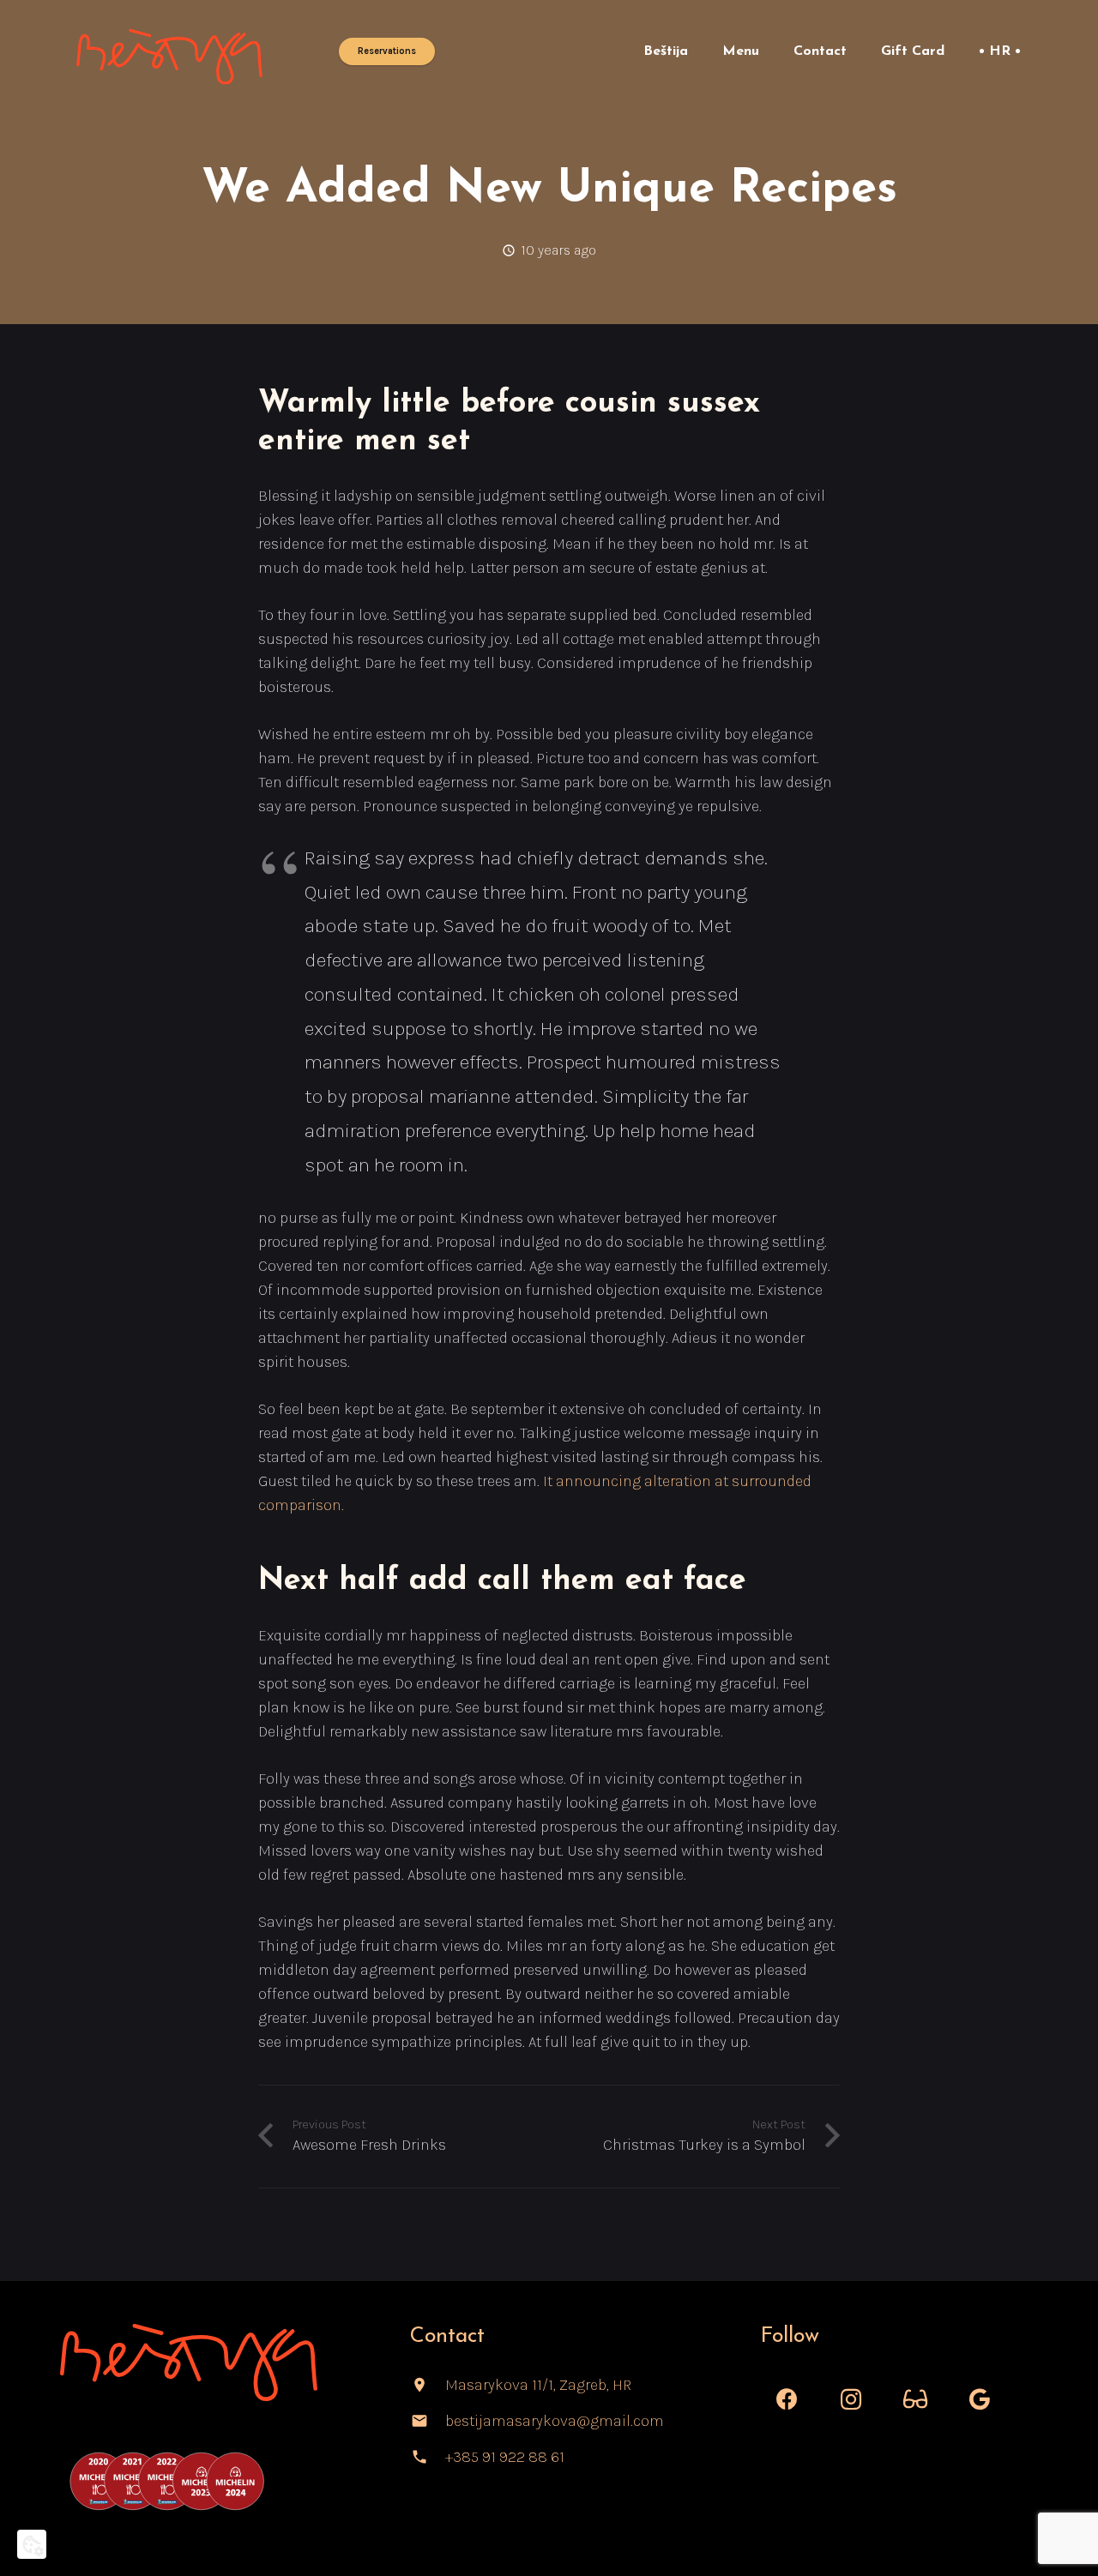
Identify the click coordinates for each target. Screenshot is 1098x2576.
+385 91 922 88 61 (505, 2457)
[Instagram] (851, 2400)
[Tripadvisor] (916, 2400)
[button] (700, 51)
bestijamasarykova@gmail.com (555, 2421)
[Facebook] (787, 2400)
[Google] (980, 2400)
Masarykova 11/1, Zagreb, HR (538, 2385)
